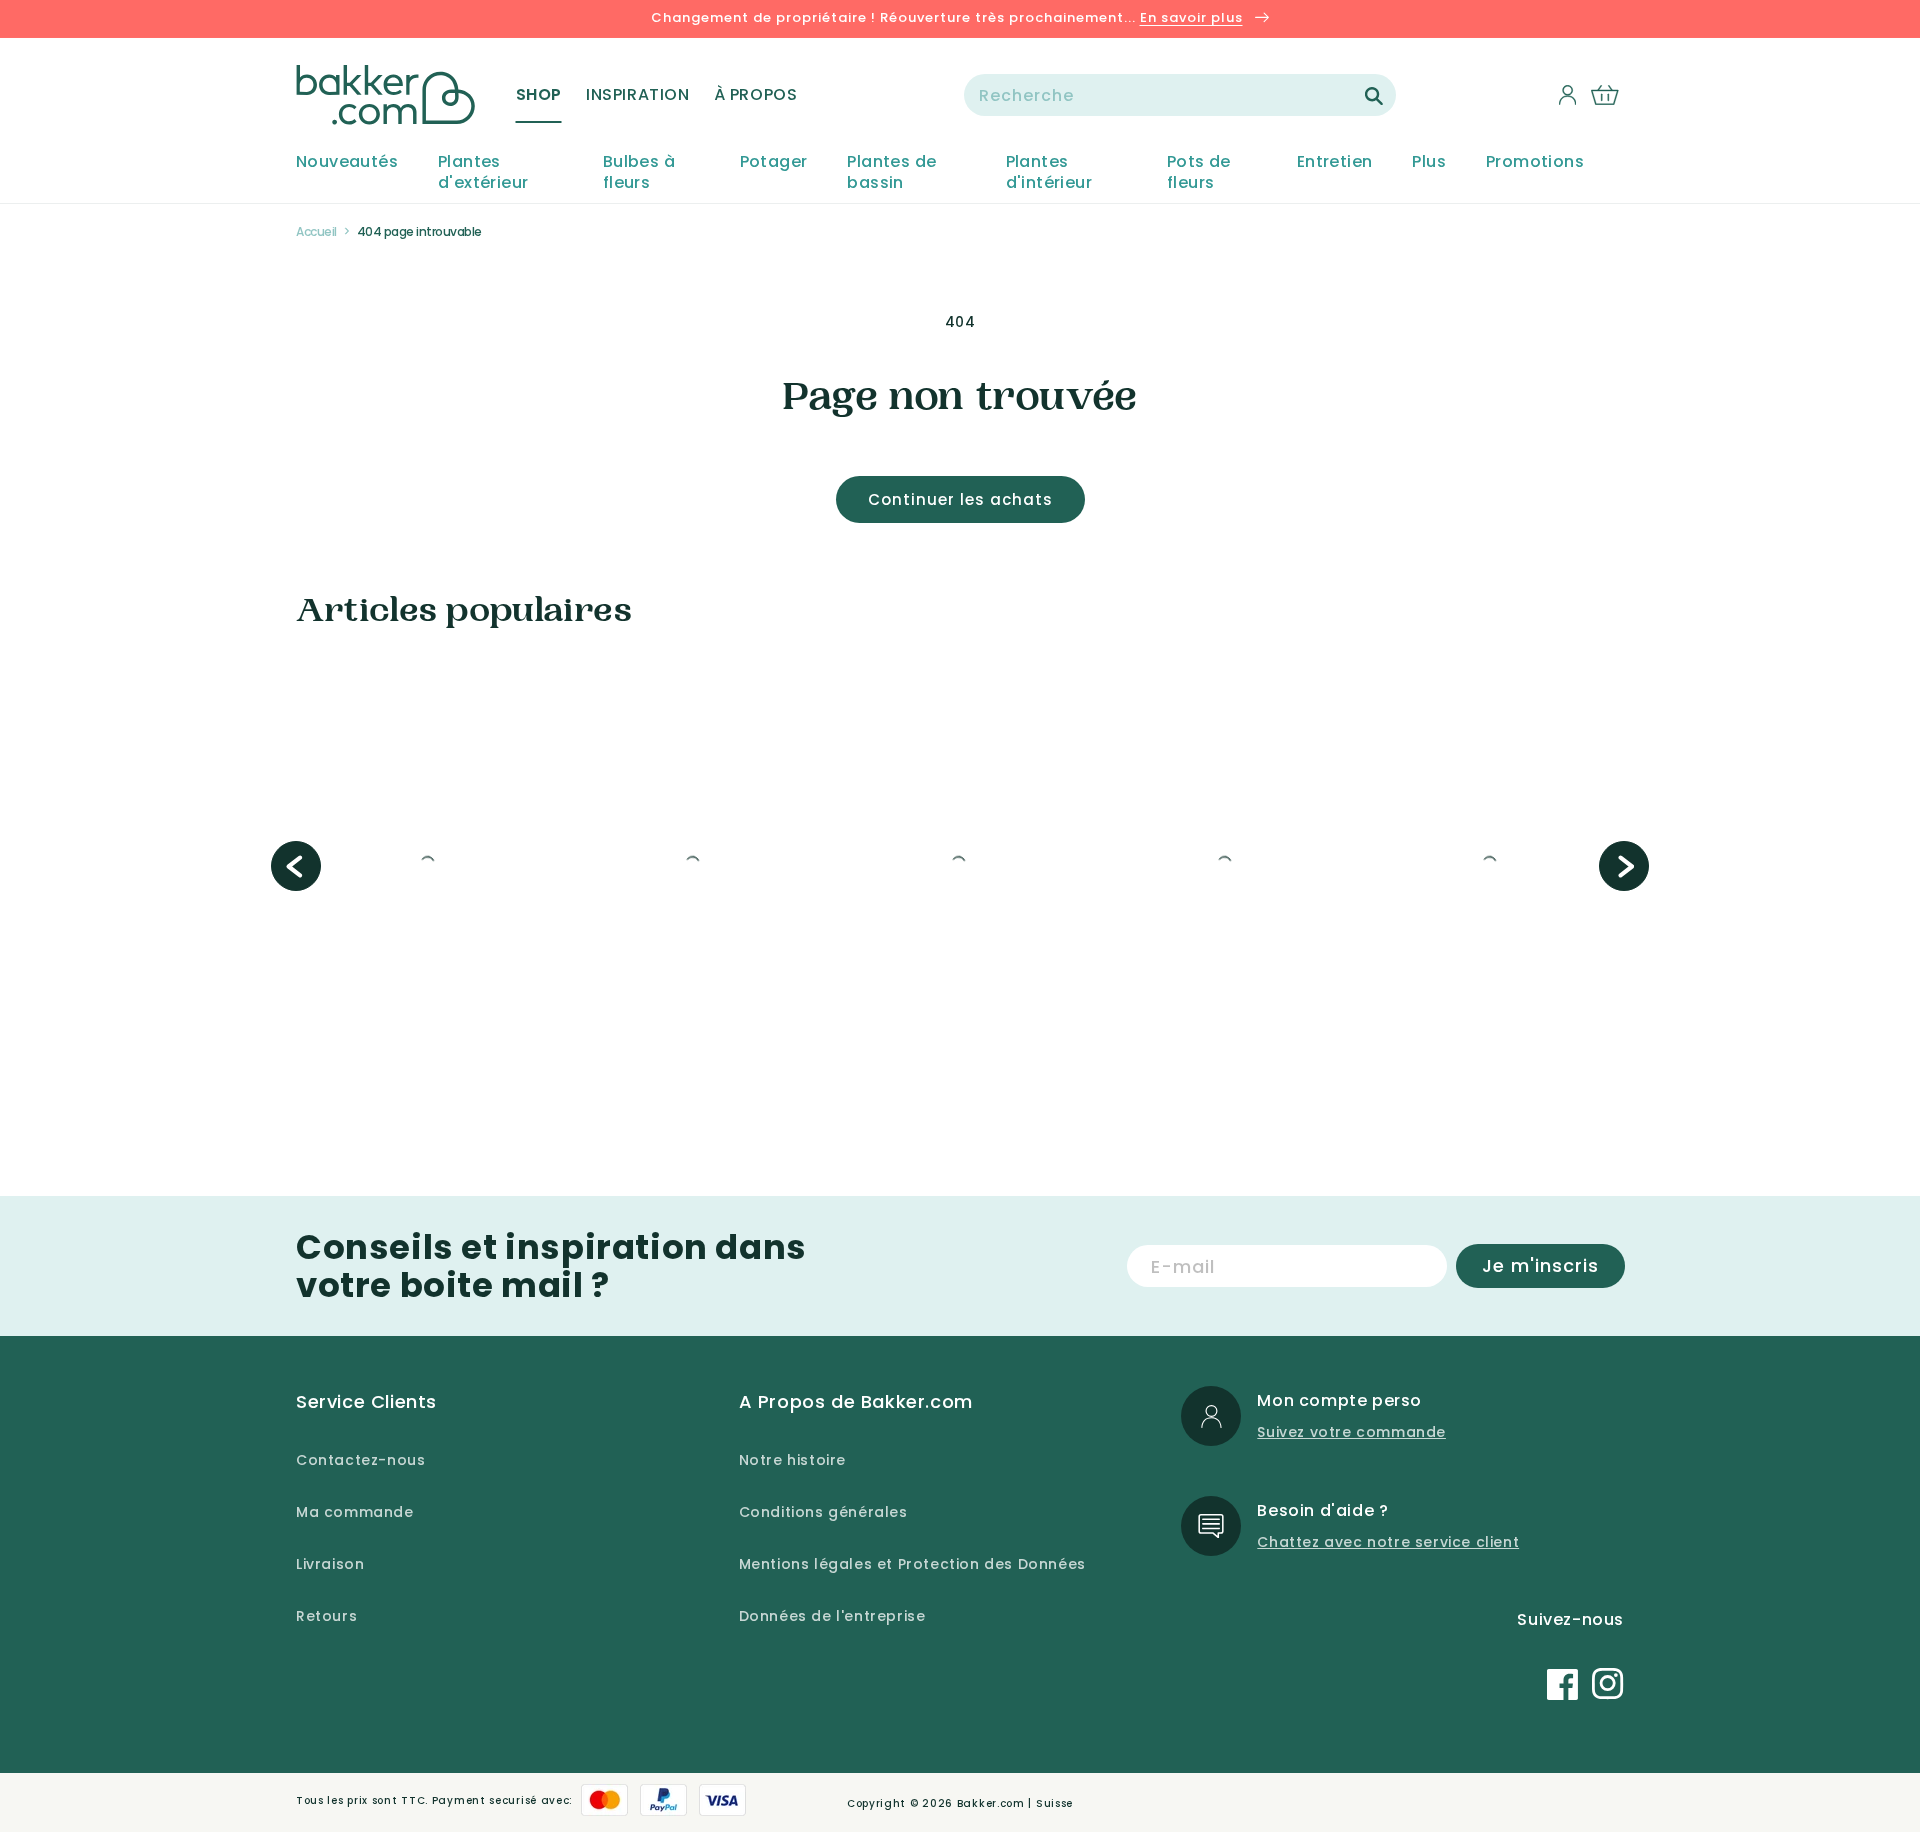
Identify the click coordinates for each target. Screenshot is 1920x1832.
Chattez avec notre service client (1388, 1542)
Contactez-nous (360, 1460)
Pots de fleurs (1199, 173)
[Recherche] (1374, 96)
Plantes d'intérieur (1049, 173)
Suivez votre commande (1351, 1432)
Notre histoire (792, 1460)
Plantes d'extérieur (483, 173)
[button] (539, 95)
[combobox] (1180, 95)
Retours (326, 1616)
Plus (1429, 162)
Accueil (316, 231)
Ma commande (355, 1512)
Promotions (1535, 162)
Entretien (1335, 162)
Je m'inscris (1540, 1265)
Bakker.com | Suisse (1015, 1803)
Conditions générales (823, 1512)
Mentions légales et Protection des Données (912, 1564)
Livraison (330, 1564)
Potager (774, 162)
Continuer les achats (960, 499)
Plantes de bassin (891, 173)
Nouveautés (347, 162)
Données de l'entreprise (832, 1616)
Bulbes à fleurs (639, 173)
